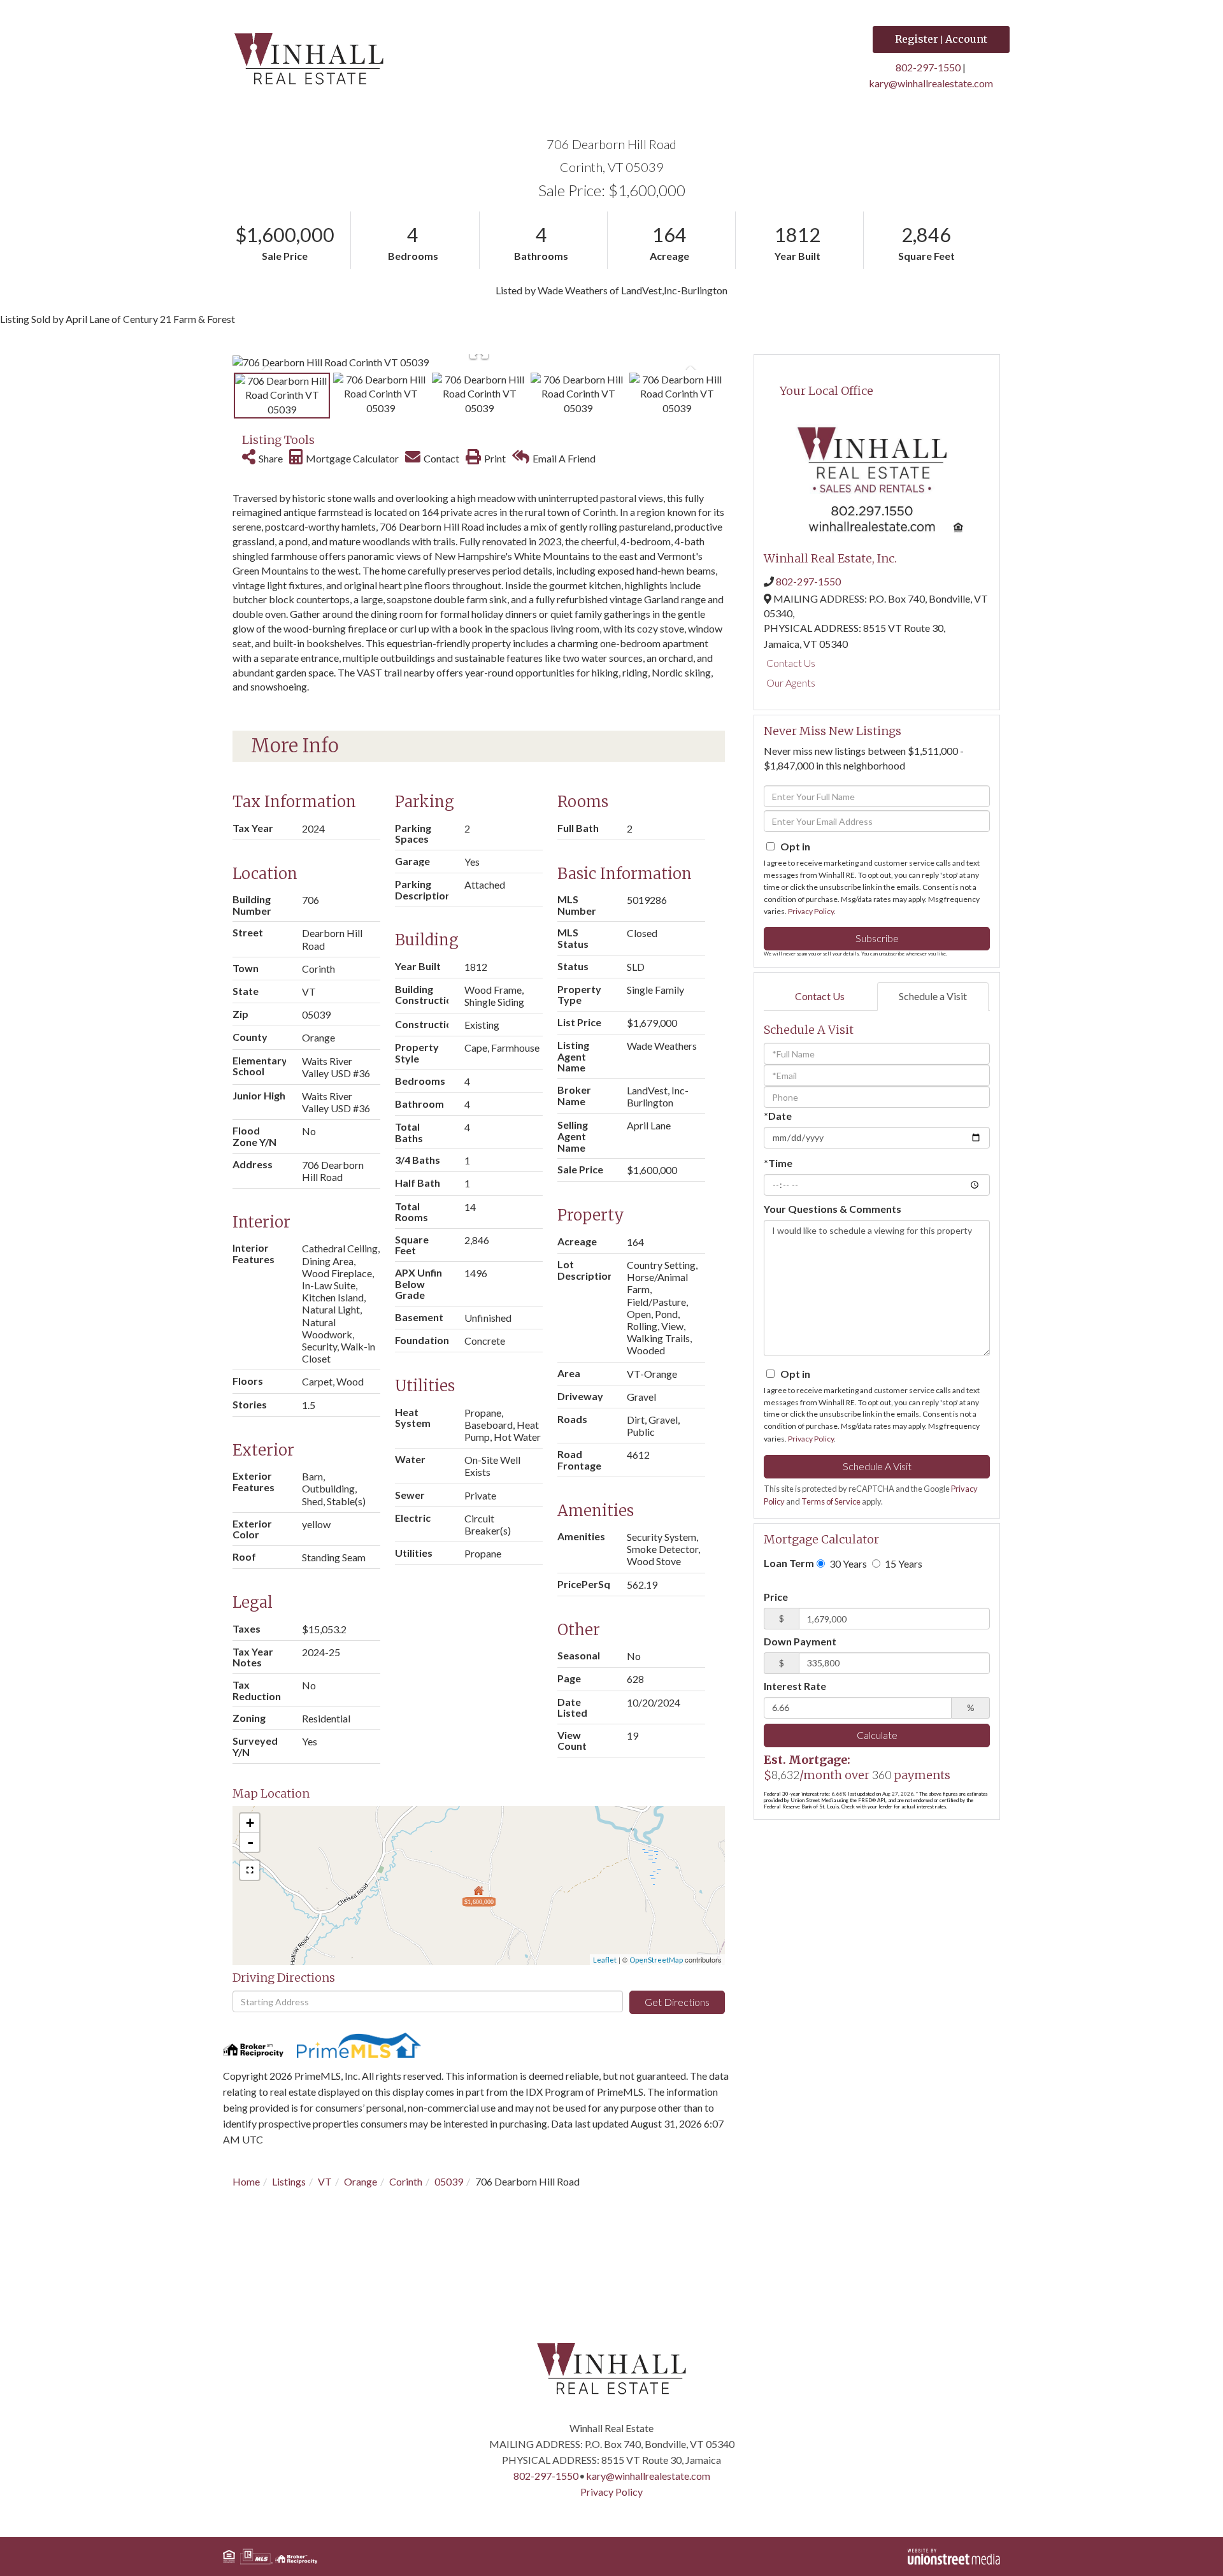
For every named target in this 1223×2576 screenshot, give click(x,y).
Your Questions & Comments (833, 1209)
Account (966, 39)
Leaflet (605, 1960)
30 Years (847, 1563)
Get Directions (677, 2002)
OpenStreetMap (656, 1960)
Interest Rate (795, 1686)
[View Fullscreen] (250, 1870)
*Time (778, 1163)
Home (246, 2181)
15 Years (903, 1563)
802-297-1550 (928, 67)
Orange (361, 2181)
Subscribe (877, 938)
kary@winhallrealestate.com (931, 83)
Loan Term (789, 1563)
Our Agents (791, 683)
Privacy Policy (811, 911)
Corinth (406, 2181)
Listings (289, 2181)
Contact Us (791, 663)
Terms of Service (831, 1501)
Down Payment (800, 1641)
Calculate (877, 1735)
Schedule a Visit (933, 996)
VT (325, 2181)
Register (917, 39)
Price (776, 1597)
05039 (449, 2181)
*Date (778, 1116)
